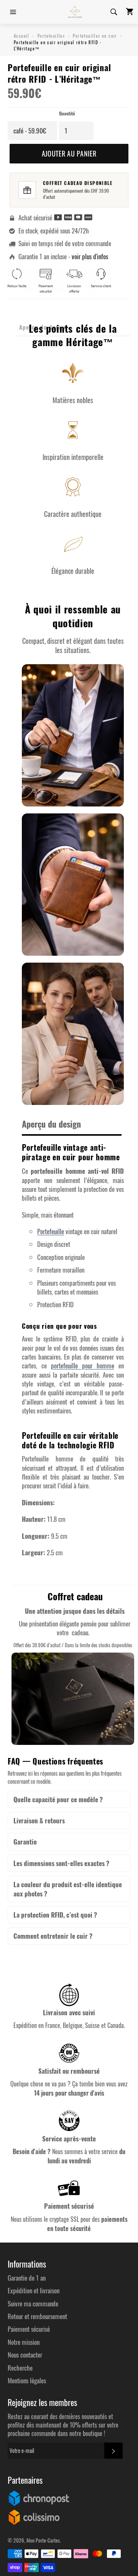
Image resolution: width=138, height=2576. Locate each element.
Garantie (25, 1842)
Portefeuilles (51, 36)
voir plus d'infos (90, 256)
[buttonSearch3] (113, 12)
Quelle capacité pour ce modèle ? (58, 1799)
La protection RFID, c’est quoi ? (55, 1915)
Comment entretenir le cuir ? (53, 1936)
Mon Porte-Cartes (43, 2540)
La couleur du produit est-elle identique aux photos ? (68, 1889)
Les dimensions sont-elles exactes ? (61, 1863)
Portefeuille (51, 1231)
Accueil (22, 36)
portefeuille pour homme (83, 1365)
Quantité (67, 113)
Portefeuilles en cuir (95, 36)
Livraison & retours (39, 1820)
